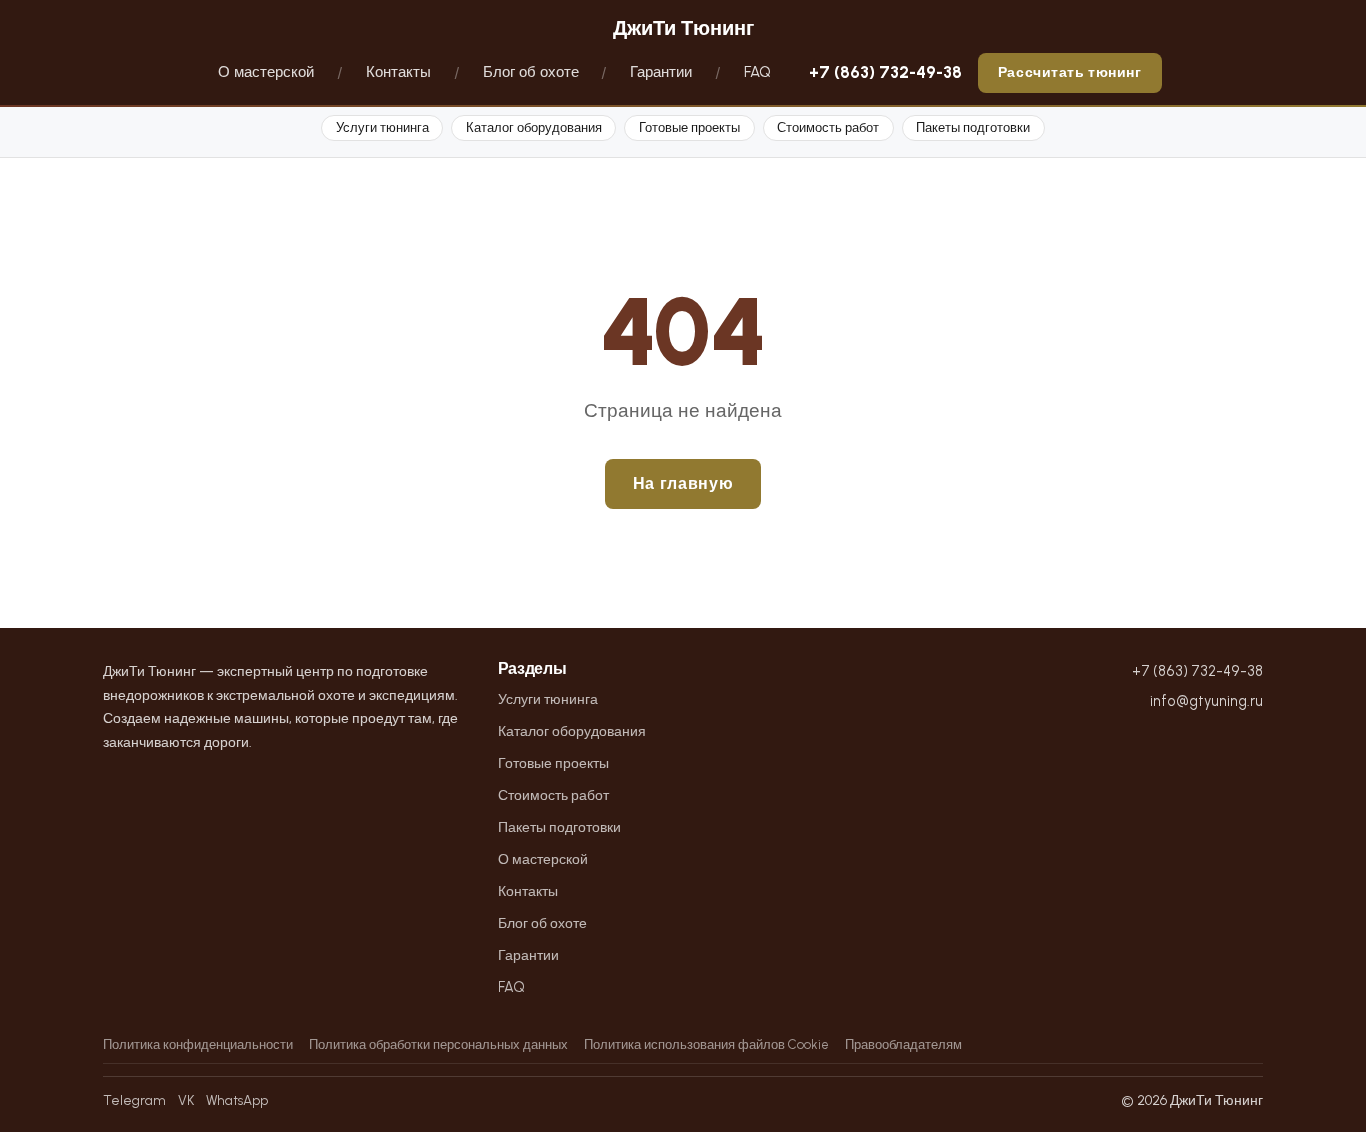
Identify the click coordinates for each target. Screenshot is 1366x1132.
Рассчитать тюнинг (1070, 72)
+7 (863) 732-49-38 (885, 72)
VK (186, 1100)
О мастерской (266, 72)
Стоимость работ (828, 127)
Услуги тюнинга (382, 127)
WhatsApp (237, 1100)
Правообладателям (903, 1044)
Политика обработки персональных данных (438, 1044)
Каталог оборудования (534, 127)
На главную (683, 483)
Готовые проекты (689, 127)
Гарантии (661, 72)
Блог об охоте (531, 72)
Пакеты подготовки (973, 127)
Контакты (398, 72)
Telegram (134, 1100)
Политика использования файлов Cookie (706, 1044)
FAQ (757, 72)
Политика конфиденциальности (198, 1044)
